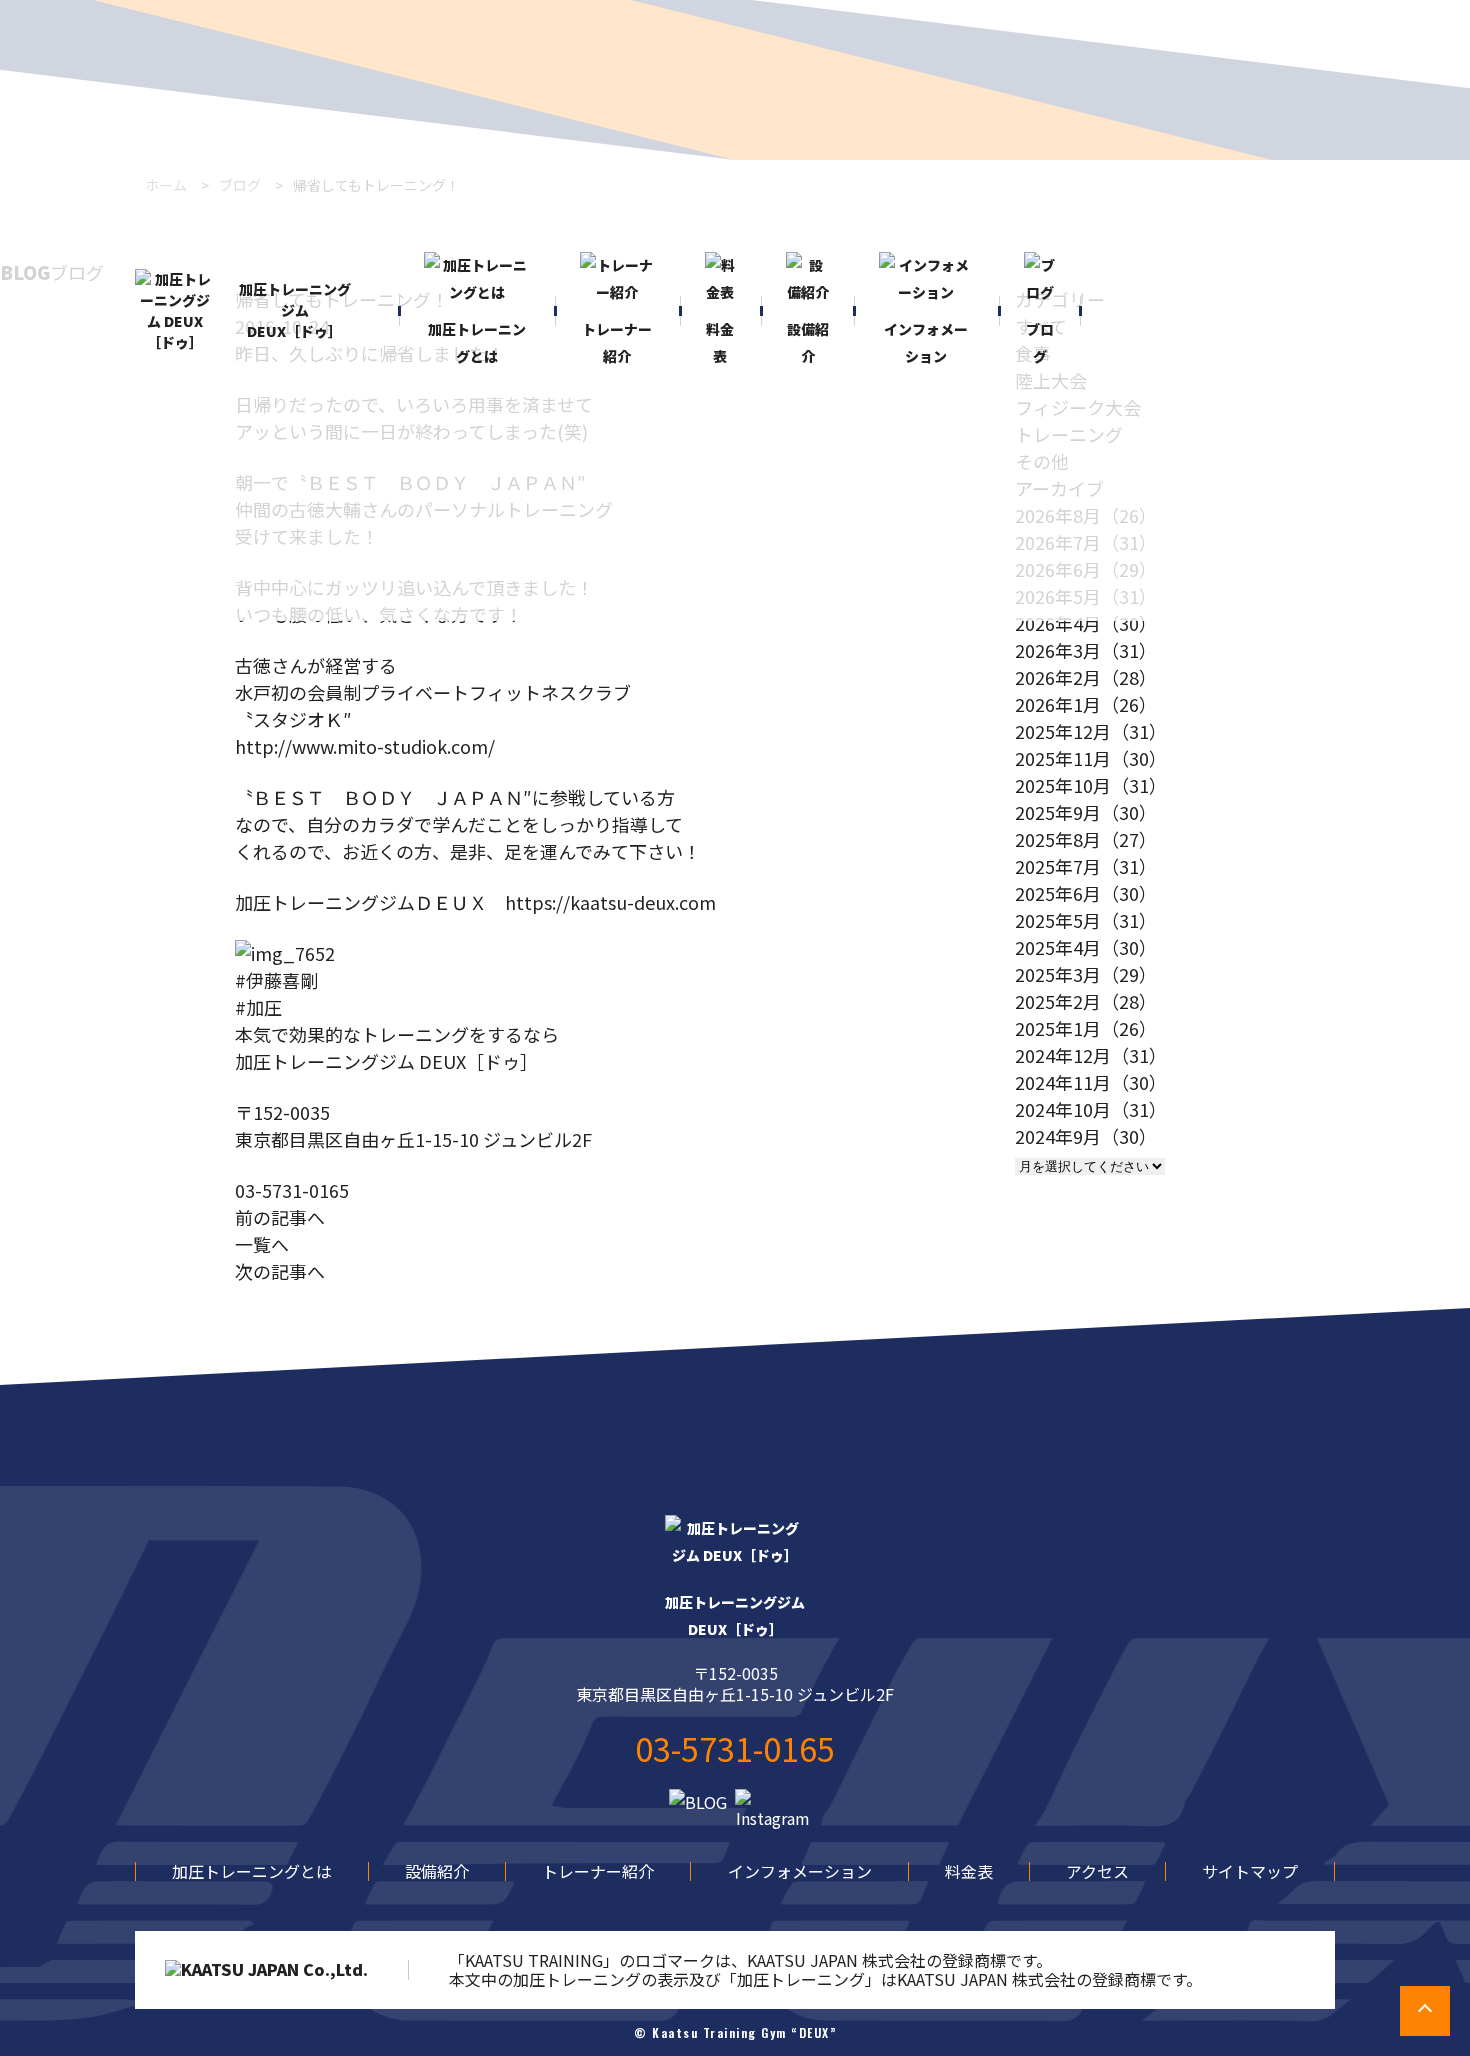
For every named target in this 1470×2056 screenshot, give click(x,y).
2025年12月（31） (1091, 731)
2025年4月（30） (1086, 947)
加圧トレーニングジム (735, 1615)
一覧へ (262, 1244)
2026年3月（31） (1086, 650)
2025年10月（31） (1091, 785)
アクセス (1097, 1871)
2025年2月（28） (1086, 1001)
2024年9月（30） (1086, 1136)
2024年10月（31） (1091, 1109)
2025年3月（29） (1086, 974)
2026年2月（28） (1086, 677)
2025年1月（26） (1086, 1028)
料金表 (969, 1871)
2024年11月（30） (1091, 1082)
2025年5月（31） (1086, 920)
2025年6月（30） (1086, 893)
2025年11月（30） (1091, 758)
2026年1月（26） (1086, 704)
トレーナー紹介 (598, 1871)
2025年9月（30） (1086, 812)
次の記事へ (280, 1271)
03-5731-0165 (292, 1190)
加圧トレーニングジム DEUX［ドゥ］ (295, 310)
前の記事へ (280, 1217)
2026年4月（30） (1086, 623)
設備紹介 (437, 1871)
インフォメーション (800, 1871)
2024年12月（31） (1091, 1055)
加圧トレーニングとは (252, 1871)
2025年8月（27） (1086, 839)
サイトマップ (1250, 1871)
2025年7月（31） (1086, 866)
